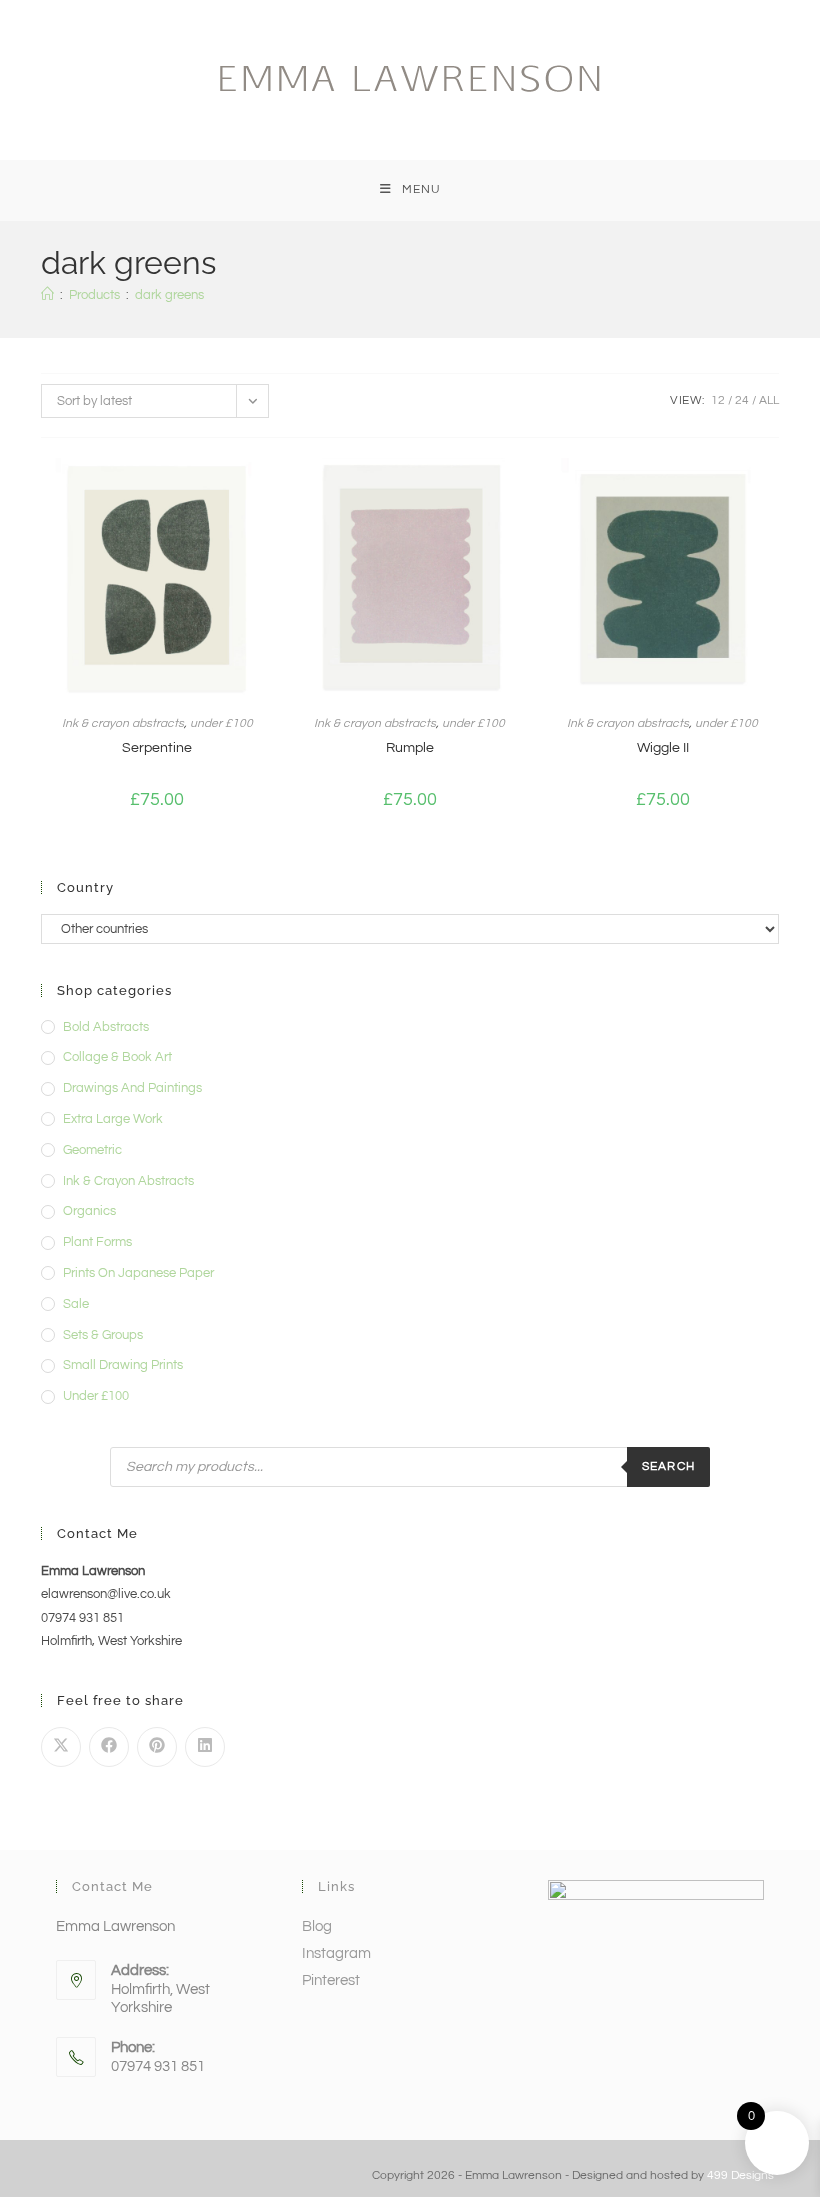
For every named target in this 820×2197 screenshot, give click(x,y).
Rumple (410, 748)
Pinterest (331, 1980)
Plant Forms (97, 1242)
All (769, 400)
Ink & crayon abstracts (123, 723)
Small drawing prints (123, 1365)
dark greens (169, 295)
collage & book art (117, 1057)
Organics (89, 1211)
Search (668, 1466)
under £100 (221, 723)
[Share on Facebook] (109, 1747)
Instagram (336, 1953)
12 (718, 400)
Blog (317, 1926)
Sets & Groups (103, 1335)
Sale (76, 1304)
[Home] (47, 295)
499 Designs (740, 2175)
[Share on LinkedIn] (205, 1747)
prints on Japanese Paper (138, 1273)
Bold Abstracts (106, 1027)
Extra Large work (113, 1119)
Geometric (92, 1150)
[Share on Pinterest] (157, 1747)
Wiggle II (663, 748)
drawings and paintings (132, 1088)
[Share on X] (61, 1747)
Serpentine (157, 748)
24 (742, 400)
